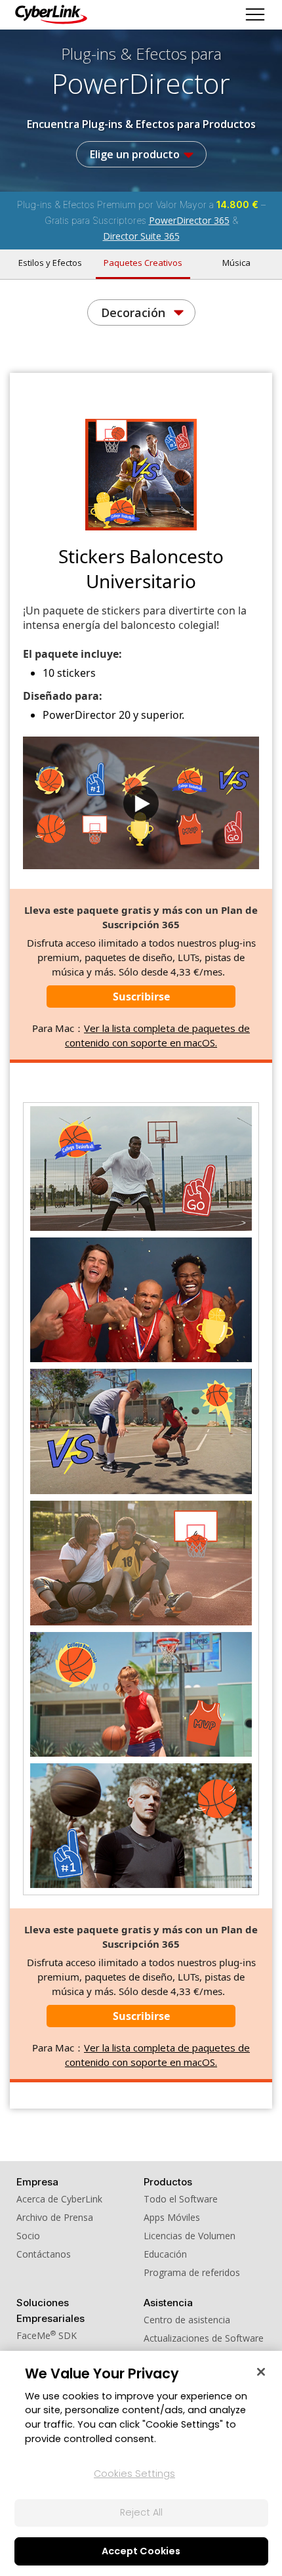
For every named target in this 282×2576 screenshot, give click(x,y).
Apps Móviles (172, 2217)
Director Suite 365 (141, 236)
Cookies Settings (134, 2474)
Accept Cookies (141, 2551)
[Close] (261, 2372)
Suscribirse (141, 997)
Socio (28, 2236)
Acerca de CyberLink (59, 2199)
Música (236, 263)
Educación (165, 2254)
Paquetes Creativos (143, 263)
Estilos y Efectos (50, 263)
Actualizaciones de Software (204, 2338)
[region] (141, 2463)
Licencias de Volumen (190, 2236)
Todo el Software (181, 2199)
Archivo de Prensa (55, 2217)
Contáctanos (44, 2254)
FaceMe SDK (47, 2335)
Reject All (141, 2512)
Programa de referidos (192, 2272)
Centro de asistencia (187, 2320)
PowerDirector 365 (189, 220)
